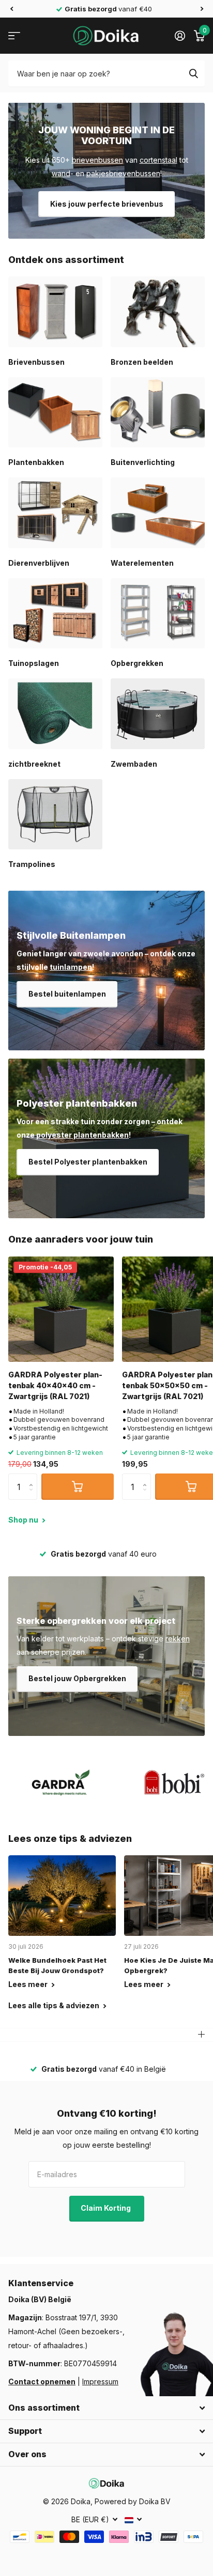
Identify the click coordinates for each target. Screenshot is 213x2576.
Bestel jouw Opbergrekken (77, 1678)
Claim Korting (106, 2208)
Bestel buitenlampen (67, 994)
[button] (11, 9)
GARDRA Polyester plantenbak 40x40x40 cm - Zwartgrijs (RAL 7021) (55, 1386)
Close (106, 2408)
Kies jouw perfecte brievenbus (107, 204)
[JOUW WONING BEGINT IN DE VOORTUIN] (106, 171)
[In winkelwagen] (78, 1486)
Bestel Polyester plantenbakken (88, 1162)
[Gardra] (61, 1782)
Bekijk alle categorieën (14, 36)
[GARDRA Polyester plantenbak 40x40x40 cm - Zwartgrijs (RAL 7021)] (61, 1309)
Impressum (100, 2381)
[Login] (180, 36)
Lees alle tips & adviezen (55, 2005)
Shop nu (24, 1520)
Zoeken (193, 73)
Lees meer (29, 1984)
